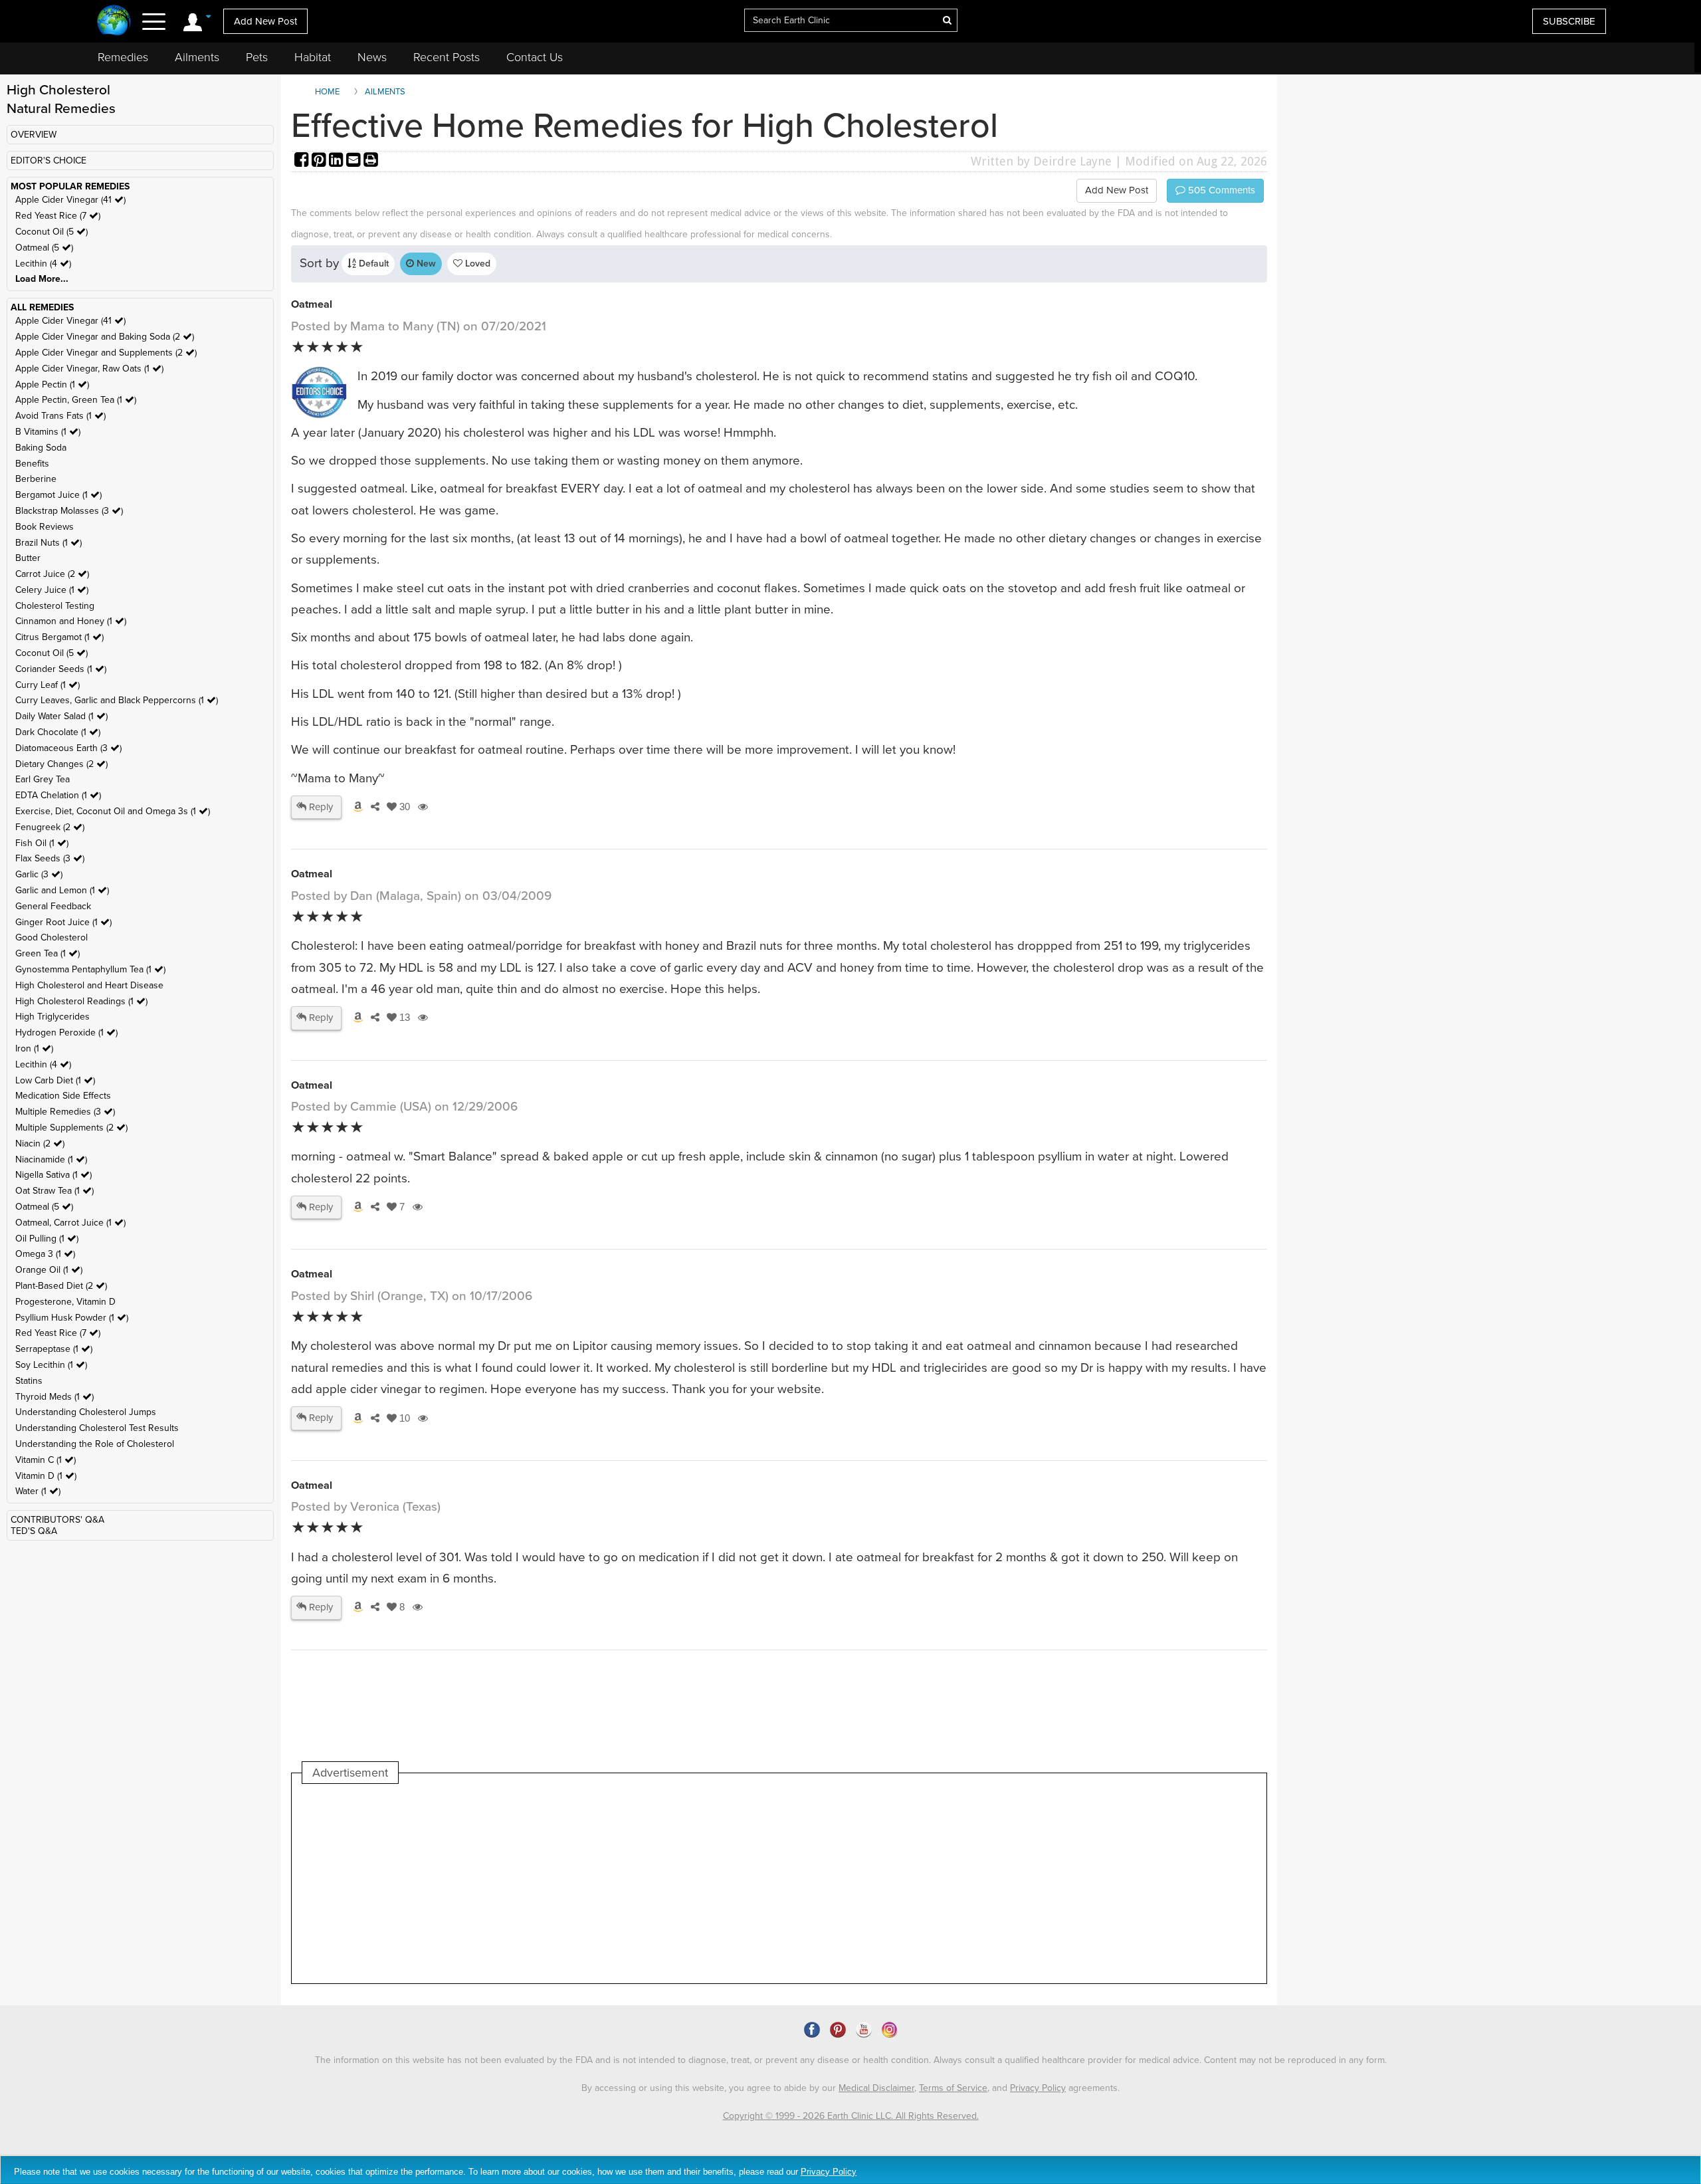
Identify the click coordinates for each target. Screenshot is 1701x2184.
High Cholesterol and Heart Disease (89, 985)
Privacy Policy (1038, 2088)
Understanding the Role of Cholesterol (95, 1444)
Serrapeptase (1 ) (54, 1349)
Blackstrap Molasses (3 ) (69, 511)
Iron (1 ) (34, 1048)
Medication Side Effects (63, 1096)
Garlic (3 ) (39, 874)
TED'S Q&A (34, 1531)
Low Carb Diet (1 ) (55, 1080)
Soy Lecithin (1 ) (51, 1365)
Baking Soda (41, 448)
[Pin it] (320, 161)
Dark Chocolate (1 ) (58, 732)
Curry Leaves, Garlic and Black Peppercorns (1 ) (117, 700)
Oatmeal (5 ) (44, 248)
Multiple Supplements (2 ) (71, 1128)
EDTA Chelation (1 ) (58, 795)
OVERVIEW (34, 135)
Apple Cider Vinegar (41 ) (70, 200)
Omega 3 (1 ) (45, 1254)
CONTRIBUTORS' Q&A (57, 1520)
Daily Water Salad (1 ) (61, 716)
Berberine (36, 479)
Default (372, 264)
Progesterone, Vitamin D (65, 1302)
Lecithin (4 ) (43, 264)
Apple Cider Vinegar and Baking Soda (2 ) (105, 337)
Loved (476, 264)
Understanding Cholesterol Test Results (97, 1428)
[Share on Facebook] (303, 161)
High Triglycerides (52, 1017)
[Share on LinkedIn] (338, 161)
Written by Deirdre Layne (1041, 161)
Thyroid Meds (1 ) (54, 1397)
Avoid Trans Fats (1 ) (60, 416)
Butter (28, 558)
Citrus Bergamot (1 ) (59, 637)
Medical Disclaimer (876, 2088)
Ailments (197, 57)
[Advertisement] (544, 1884)
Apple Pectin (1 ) (52, 384)
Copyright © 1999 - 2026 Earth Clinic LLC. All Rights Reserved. (851, 2116)
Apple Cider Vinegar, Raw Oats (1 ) (89, 369)
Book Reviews (45, 527)
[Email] (355, 161)
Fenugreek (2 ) (50, 827)
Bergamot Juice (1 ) (58, 495)
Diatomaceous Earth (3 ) (68, 748)
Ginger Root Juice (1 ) (63, 922)
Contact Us (535, 57)
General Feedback (53, 906)
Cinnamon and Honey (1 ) (71, 621)
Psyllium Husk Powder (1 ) (72, 1318)
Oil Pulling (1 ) (47, 1239)
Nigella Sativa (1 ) (53, 1175)
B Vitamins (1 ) (48, 432)
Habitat (313, 57)
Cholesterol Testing (55, 606)
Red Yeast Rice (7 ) (58, 216)
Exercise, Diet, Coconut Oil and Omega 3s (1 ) (113, 811)
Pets (257, 57)
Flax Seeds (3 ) (50, 858)
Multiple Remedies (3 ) (65, 1112)
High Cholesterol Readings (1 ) (81, 1001)
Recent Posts (447, 57)
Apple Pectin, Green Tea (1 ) (76, 400)
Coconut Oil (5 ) (51, 232)
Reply (320, 807)
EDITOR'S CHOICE (49, 161)
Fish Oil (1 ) (42, 843)
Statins (29, 1381)
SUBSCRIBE (1569, 21)
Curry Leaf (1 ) (48, 685)
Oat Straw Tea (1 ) (54, 1191)
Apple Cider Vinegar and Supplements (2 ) (106, 353)
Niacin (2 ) (40, 1144)
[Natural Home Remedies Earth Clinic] (114, 22)
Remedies (123, 57)
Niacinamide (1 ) (51, 1159)
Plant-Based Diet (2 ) (61, 1286)
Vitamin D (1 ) (46, 1476)
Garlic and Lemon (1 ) (62, 890)
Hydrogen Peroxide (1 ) (66, 1033)
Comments (1220, 190)
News (372, 57)
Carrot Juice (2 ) (52, 574)
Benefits (32, 464)
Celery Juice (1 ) (52, 590)
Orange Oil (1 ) (49, 1270)
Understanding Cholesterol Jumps (86, 1412)
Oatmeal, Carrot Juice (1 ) (70, 1223)
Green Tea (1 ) (48, 953)
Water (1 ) (38, 1491)
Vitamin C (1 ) (46, 1460)
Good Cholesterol (51, 937)
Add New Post (265, 21)
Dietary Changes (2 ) (61, 764)
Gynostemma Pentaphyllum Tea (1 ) (90, 969)
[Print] (371, 161)
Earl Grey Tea (43, 779)
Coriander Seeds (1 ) (61, 669)
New (425, 264)
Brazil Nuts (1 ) (49, 543)
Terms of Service (953, 2088)
